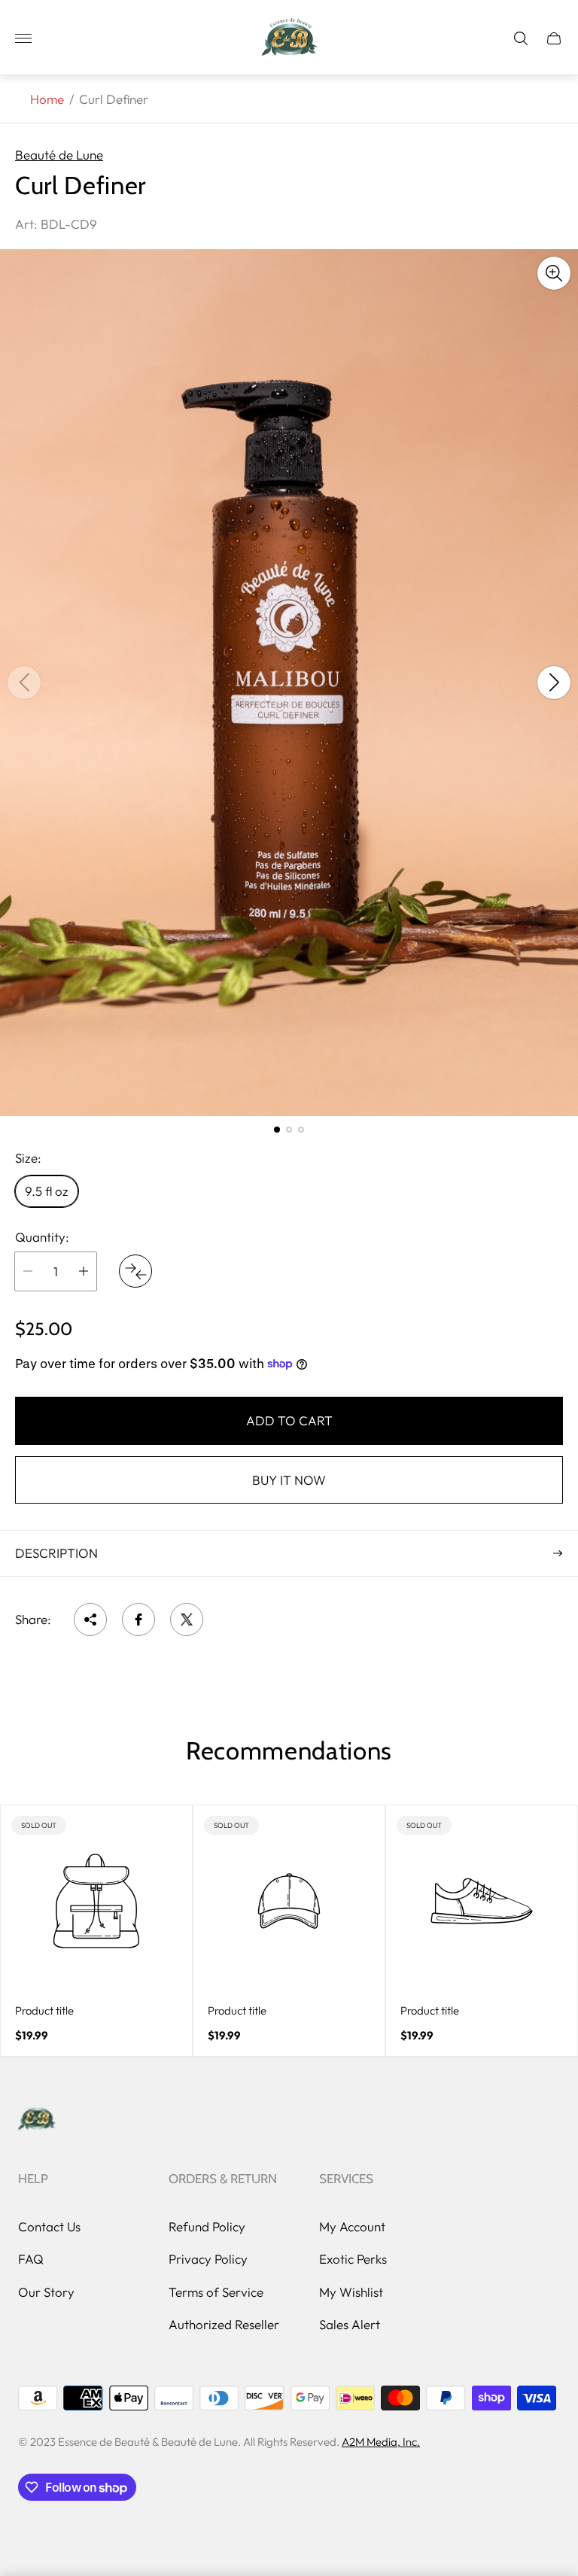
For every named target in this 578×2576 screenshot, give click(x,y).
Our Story (46, 2292)
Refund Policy (207, 2226)
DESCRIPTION (56, 1553)
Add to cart (289, 1420)
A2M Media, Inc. (381, 2442)
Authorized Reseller (224, 2324)
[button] (277, 1130)
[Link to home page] (37, 2120)
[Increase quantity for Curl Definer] (84, 1271)
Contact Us (49, 2226)
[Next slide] (554, 683)
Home (47, 99)
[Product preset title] (96, 1901)
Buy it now (289, 1480)
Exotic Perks (353, 2259)
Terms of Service (216, 2292)
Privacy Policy (208, 2259)
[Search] (521, 38)
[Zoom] (554, 273)
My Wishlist (351, 2292)
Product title (44, 2010)
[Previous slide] (24, 683)
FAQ (31, 2259)
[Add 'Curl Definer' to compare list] (135, 1271)
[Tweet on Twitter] (187, 1620)
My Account (352, 2226)
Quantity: (42, 1237)
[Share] (90, 1620)
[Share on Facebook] (138, 1620)
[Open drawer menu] (23, 38)
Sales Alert (350, 2324)
